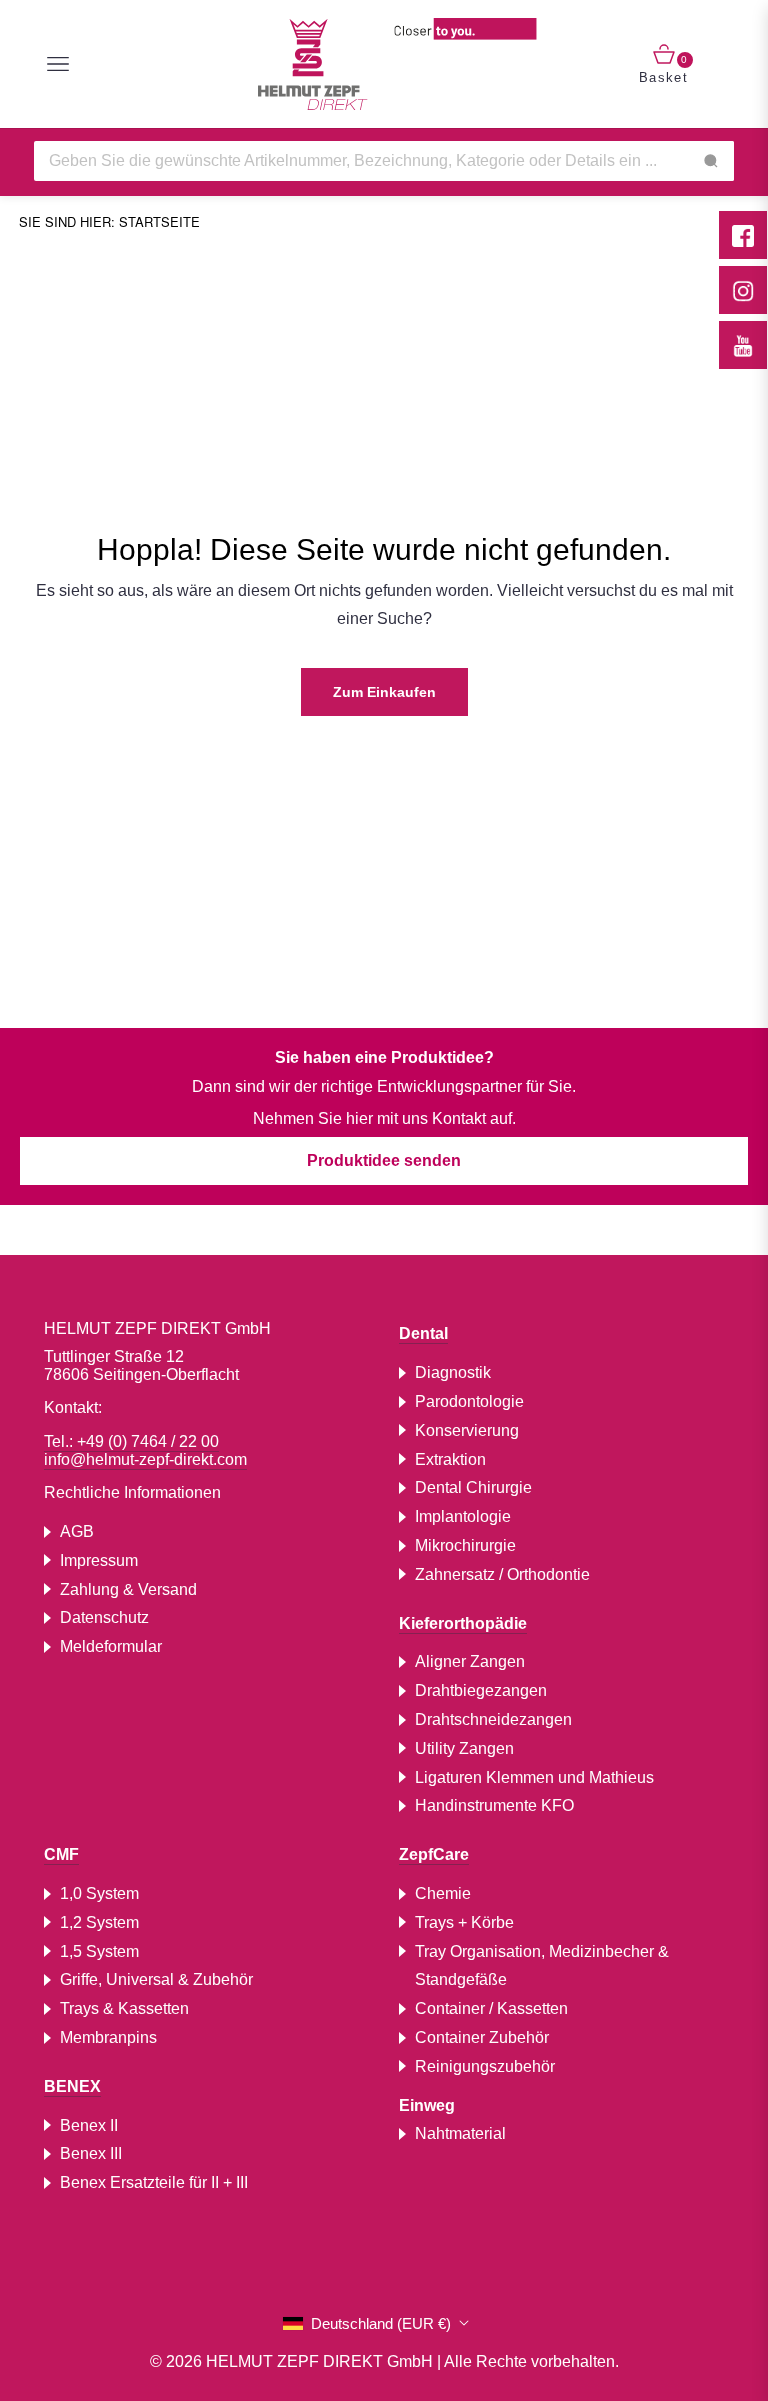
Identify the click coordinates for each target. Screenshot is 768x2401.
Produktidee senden (384, 1160)
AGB (77, 1531)
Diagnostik (453, 1372)
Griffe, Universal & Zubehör (156, 1979)
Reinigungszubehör (485, 2066)
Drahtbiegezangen (481, 1690)
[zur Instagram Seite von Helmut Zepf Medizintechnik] (743, 290)
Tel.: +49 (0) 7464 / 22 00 (131, 1441)
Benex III (91, 2153)
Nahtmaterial (460, 2133)
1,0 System (99, 1893)
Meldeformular (111, 1646)
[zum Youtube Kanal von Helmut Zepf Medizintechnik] (743, 345)
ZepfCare (434, 1854)
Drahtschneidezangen (493, 1719)
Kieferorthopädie (463, 1623)
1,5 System (99, 1951)
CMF (61, 1854)
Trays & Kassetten (124, 2008)
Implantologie (463, 1516)
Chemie (443, 1893)
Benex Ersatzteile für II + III (154, 2182)
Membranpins (108, 2037)
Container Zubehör (482, 2037)
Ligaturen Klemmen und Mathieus (534, 1777)
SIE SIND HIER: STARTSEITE (109, 221)
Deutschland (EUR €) (381, 2323)
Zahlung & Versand (128, 1589)
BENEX (72, 2086)
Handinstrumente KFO (494, 1805)
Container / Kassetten (491, 2008)
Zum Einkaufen (384, 692)
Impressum (99, 1560)
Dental (423, 1333)
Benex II (89, 2125)
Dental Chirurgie (473, 1487)
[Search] (711, 161)
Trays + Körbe (464, 1922)
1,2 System (99, 1922)
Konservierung (467, 1430)
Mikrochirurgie (465, 1545)
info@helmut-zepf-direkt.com (145, 1459)
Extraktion (450, 1459)
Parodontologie (469, 1401)
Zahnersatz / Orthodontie (502, 1574)
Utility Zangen (464, 1748)
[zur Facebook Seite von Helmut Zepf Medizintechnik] (743, 235)
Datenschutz (104, 1617)
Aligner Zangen (470, 1661)
